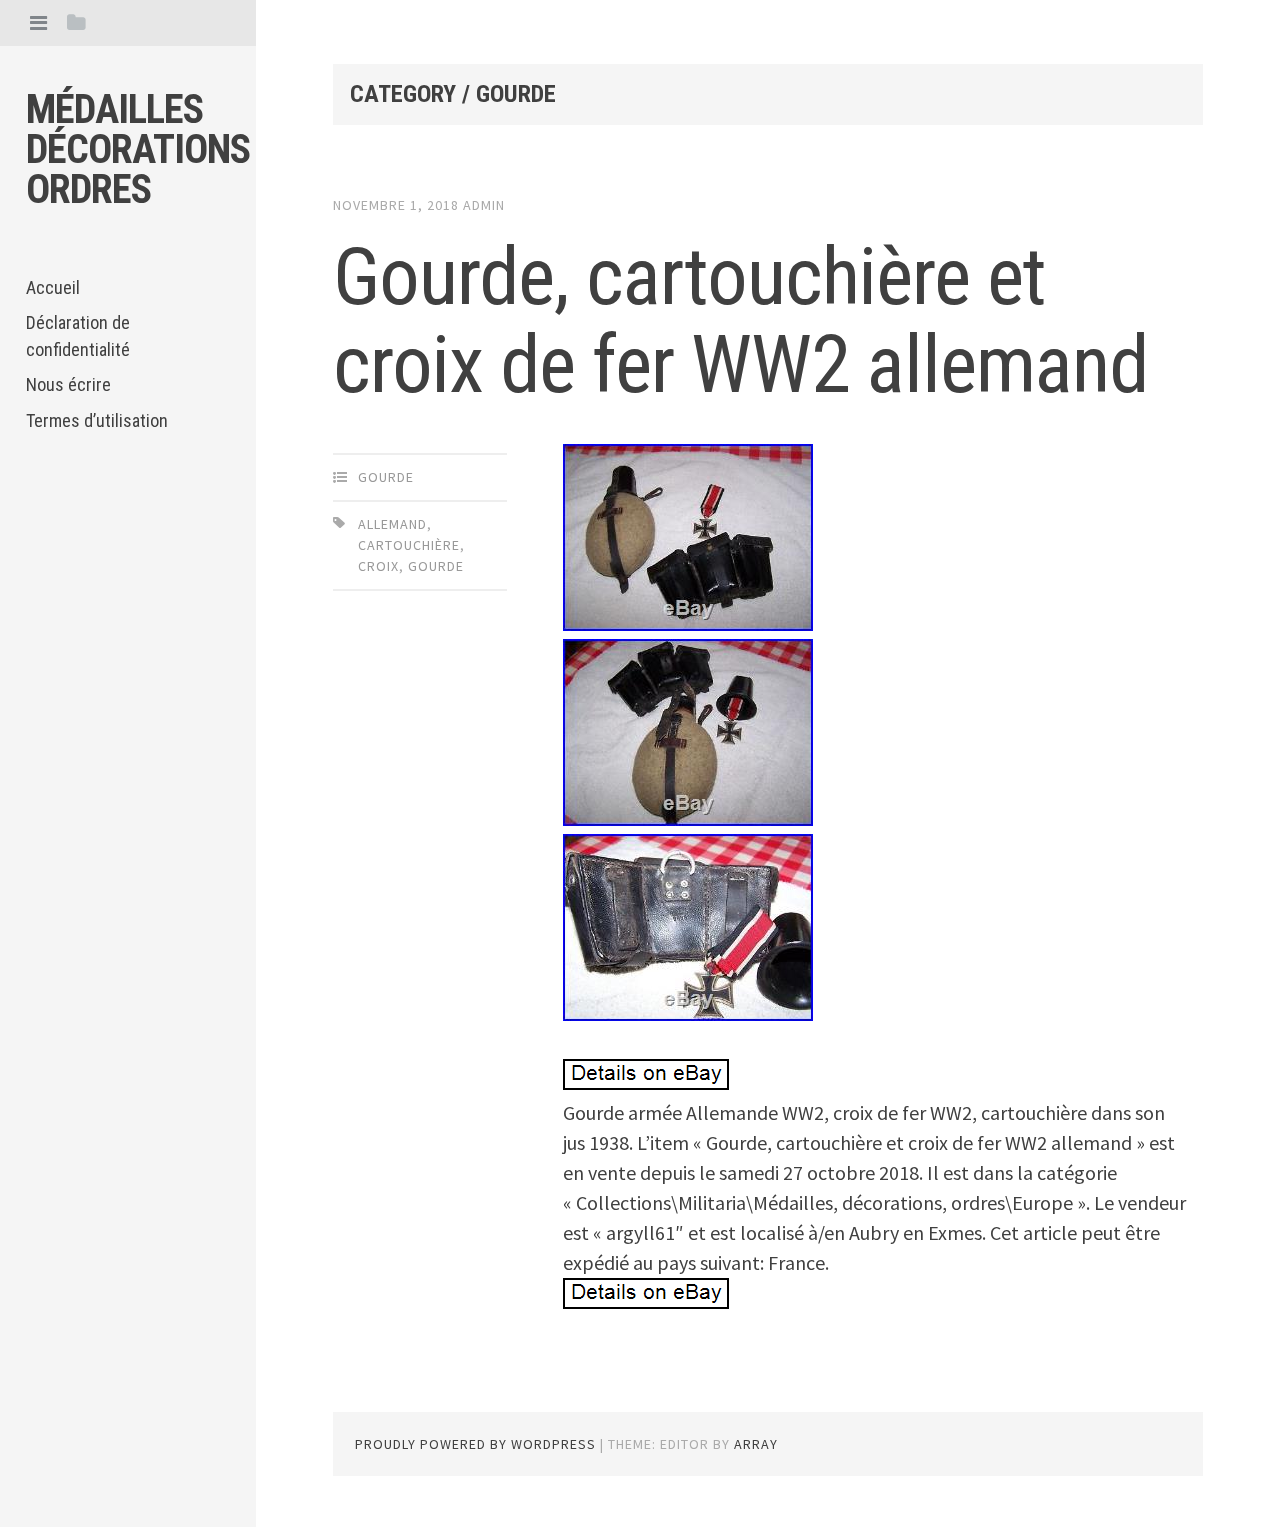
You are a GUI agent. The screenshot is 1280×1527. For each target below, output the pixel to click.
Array (756, 1444)
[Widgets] (76, 22)
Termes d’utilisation (97, 420)
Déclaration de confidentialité (78, 336)
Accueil (53, 287)
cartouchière (409, 545)
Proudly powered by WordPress (475, 1444)
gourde (386, 477)
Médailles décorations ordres (138, 149)
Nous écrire (68, 384)
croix (378, 566)
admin (484, 205)
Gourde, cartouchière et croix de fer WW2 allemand (740, 321)
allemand (392, 524)
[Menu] (38, 22)
